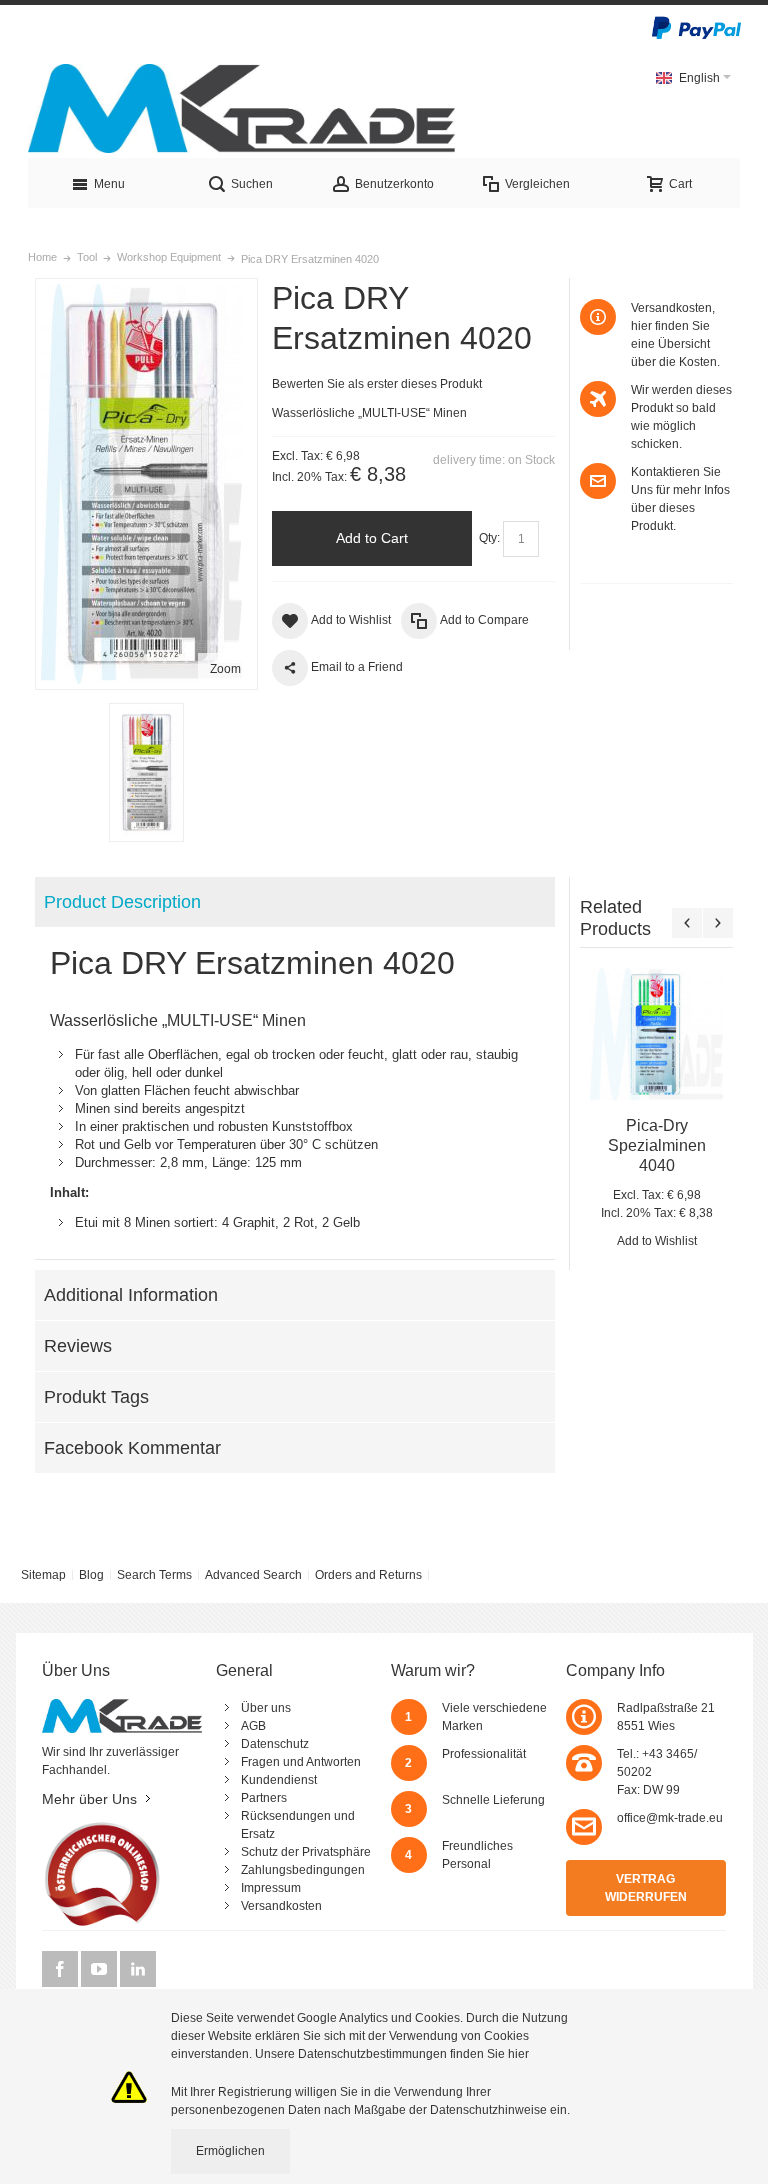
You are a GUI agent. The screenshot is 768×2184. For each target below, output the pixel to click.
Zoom (225, 669)
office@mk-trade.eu (670, 1818)
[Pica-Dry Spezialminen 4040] (656, 1034)
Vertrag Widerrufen (646, 1888)
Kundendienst (279, 1780)
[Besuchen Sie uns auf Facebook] (61, 1969)
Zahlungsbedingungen (303, 1870)
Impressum (271, 1888)
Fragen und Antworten (301, 1762)
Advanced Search (253, 1575)
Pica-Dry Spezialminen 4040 (657, 1145)
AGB (253, 1726)
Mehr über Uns (89, 1799)
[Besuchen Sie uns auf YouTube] (100, 1969)
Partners (264, 1798)
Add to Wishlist (657, 1241)
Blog (91, 1575)
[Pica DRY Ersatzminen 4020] (146, 772)
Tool (87, 257)
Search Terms (154, 1575)
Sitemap (43, 1575)
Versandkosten (281, 1906)
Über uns (266, 1708)
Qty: (489, 538)
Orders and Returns (368, 1575)
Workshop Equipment (169, 257)
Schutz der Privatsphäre (306, 1852)
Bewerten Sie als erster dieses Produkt (377, 384)
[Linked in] (138, 1969)
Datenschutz (275, 1744)
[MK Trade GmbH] (242, 108)
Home (42, 257)
